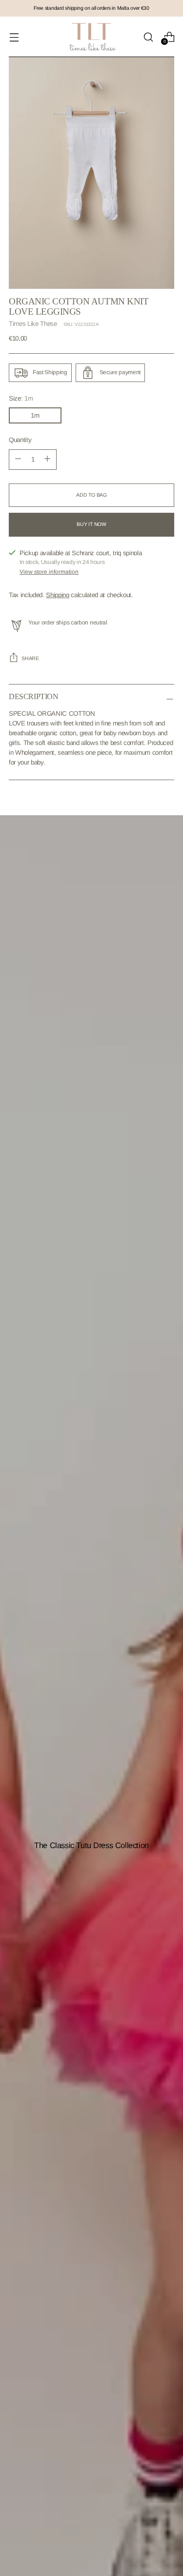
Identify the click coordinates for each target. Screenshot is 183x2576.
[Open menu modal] (14, 37)
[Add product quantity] (18, 460)
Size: (21, 398)
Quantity (20, 440)
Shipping (57, 595)
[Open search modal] (148, 37)
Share (30, 658)
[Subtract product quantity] (47, 460)
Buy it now (91, 524)
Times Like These (33, 324)
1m (35, 415)
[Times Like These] (92, 37)
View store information (49, 572)
